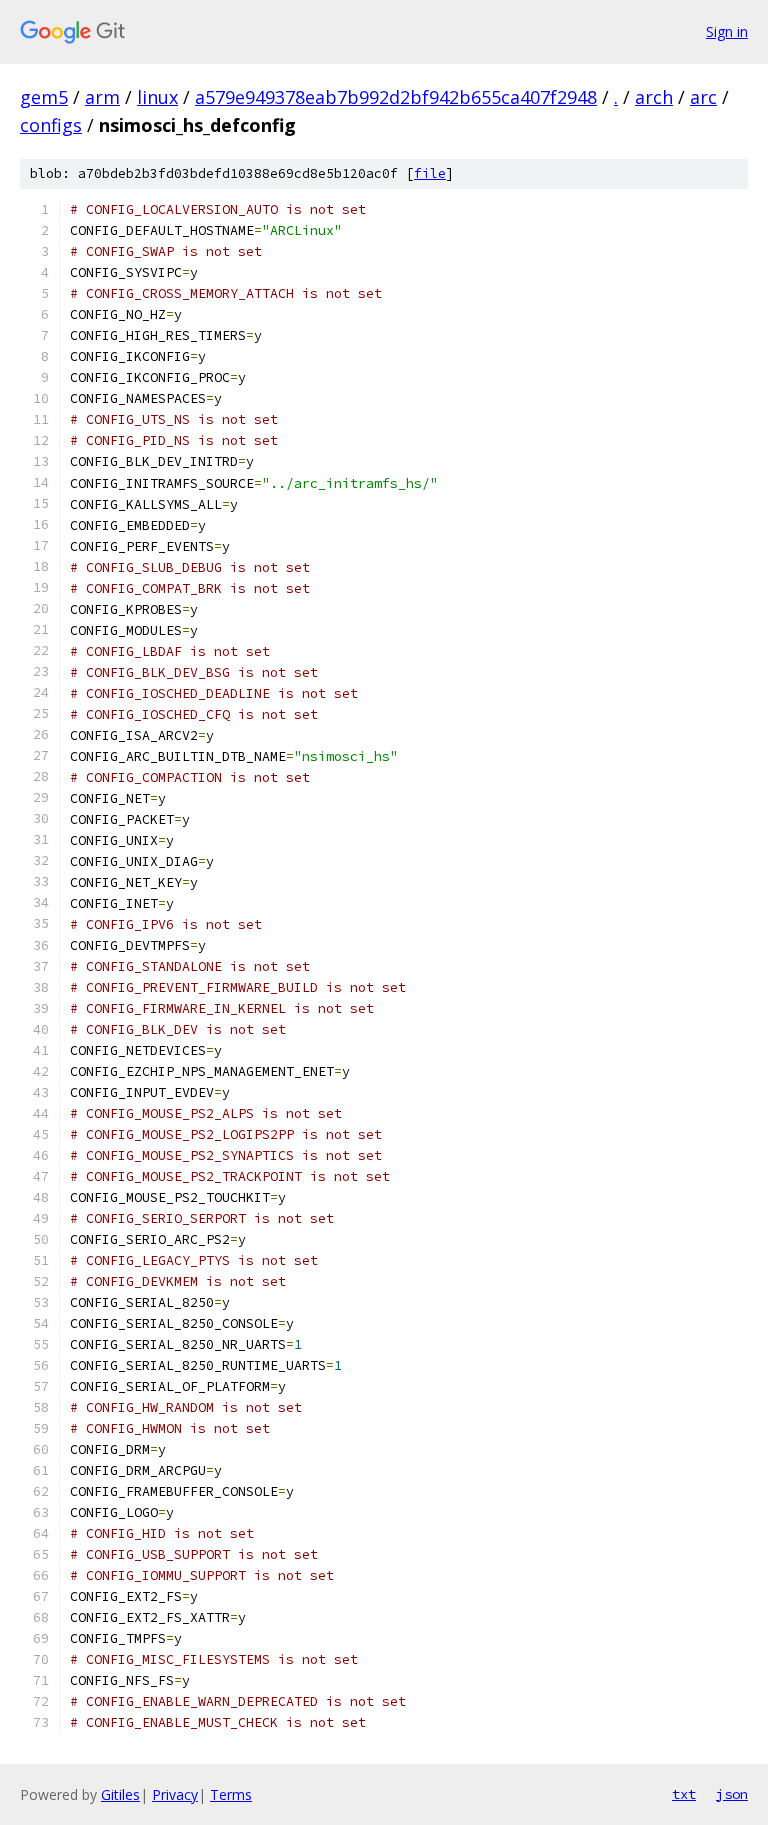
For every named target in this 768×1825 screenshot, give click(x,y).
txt (684, 1794)
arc (703, 97)
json (732, 1794)
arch (654, 97)
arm (102, 97)
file (430, 173)
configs (51, 125)
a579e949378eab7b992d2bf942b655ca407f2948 (396, 97)
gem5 (44, 97)
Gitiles (120, 1794)
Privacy (175, 1794)
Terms (231, 1794)
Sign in (727, 31)
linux (157, 97)
